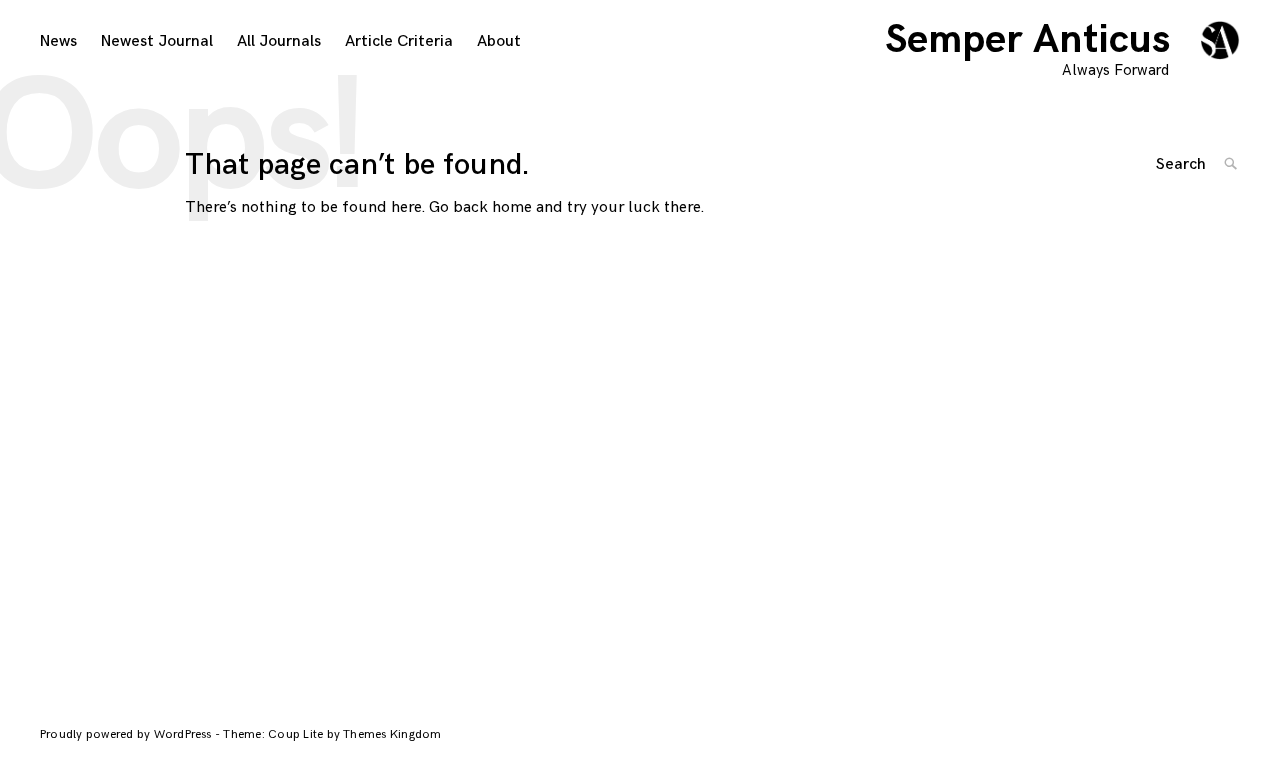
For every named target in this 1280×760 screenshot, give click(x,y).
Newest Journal (157, 41)
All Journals (279, 41)
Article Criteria (399, 41)
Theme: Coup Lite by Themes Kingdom (332, 734)
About (499, 41)
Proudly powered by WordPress (127, 734)
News (58, 41)
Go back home (480, 207)
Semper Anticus (1027, 40)
